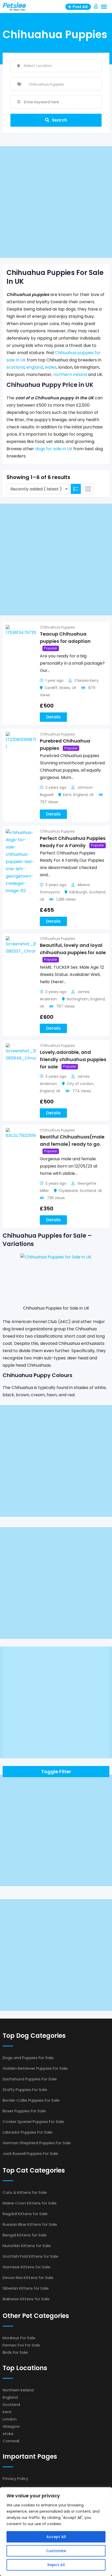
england (35, 367)
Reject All (56, 2565)
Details (53, 717)
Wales (65, 688)
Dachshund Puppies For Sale (30, 2079)
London (10, 2419)
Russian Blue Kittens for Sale (30, 2224)
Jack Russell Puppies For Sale (30, 2153)
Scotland (97, 892)
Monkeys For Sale (19, 2338)
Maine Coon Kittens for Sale (30, 2203)
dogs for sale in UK (54, 449)
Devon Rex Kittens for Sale (28, 2278)
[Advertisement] (56, 202)
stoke (8, 2434)
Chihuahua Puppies (57, 627)
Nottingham (78, 999)
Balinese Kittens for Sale (26, 2299)
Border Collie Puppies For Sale (31, 2100)
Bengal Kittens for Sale (25, 2235)
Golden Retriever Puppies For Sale (35, 2068)
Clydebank (68, 1191)
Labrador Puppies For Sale (27, 2132)
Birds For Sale (15, 2352)
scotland (15, 367)
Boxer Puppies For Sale (24, 2111)
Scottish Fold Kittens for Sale (30, 2256)
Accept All (56, 2537)
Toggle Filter (56, 1772)
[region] (56, 2532)
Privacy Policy (15, 2479)
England (80, 795)
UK (74, 688)
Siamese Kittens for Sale (26, 2267)
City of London (80, 1084)
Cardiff (51, 688)
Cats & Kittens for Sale (25, 2192)
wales (51, 367)
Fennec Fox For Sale (21, 2345)
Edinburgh (78, 892)
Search (59, 120)
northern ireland (70, 375)
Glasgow (11, 2426)
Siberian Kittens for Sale (26, 2288)
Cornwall (11, 2441)
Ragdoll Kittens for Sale (25, 2214)
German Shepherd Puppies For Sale (37, 2143)
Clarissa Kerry (87, 680)
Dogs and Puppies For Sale (28, 2058)
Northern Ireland (18, 2390)
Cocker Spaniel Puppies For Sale (33, 2122)
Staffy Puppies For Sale (25, 2090)
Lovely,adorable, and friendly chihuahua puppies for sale (73, 1059)
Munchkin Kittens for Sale (27, 2246)
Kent (67, 795)
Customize (56, 2551)
